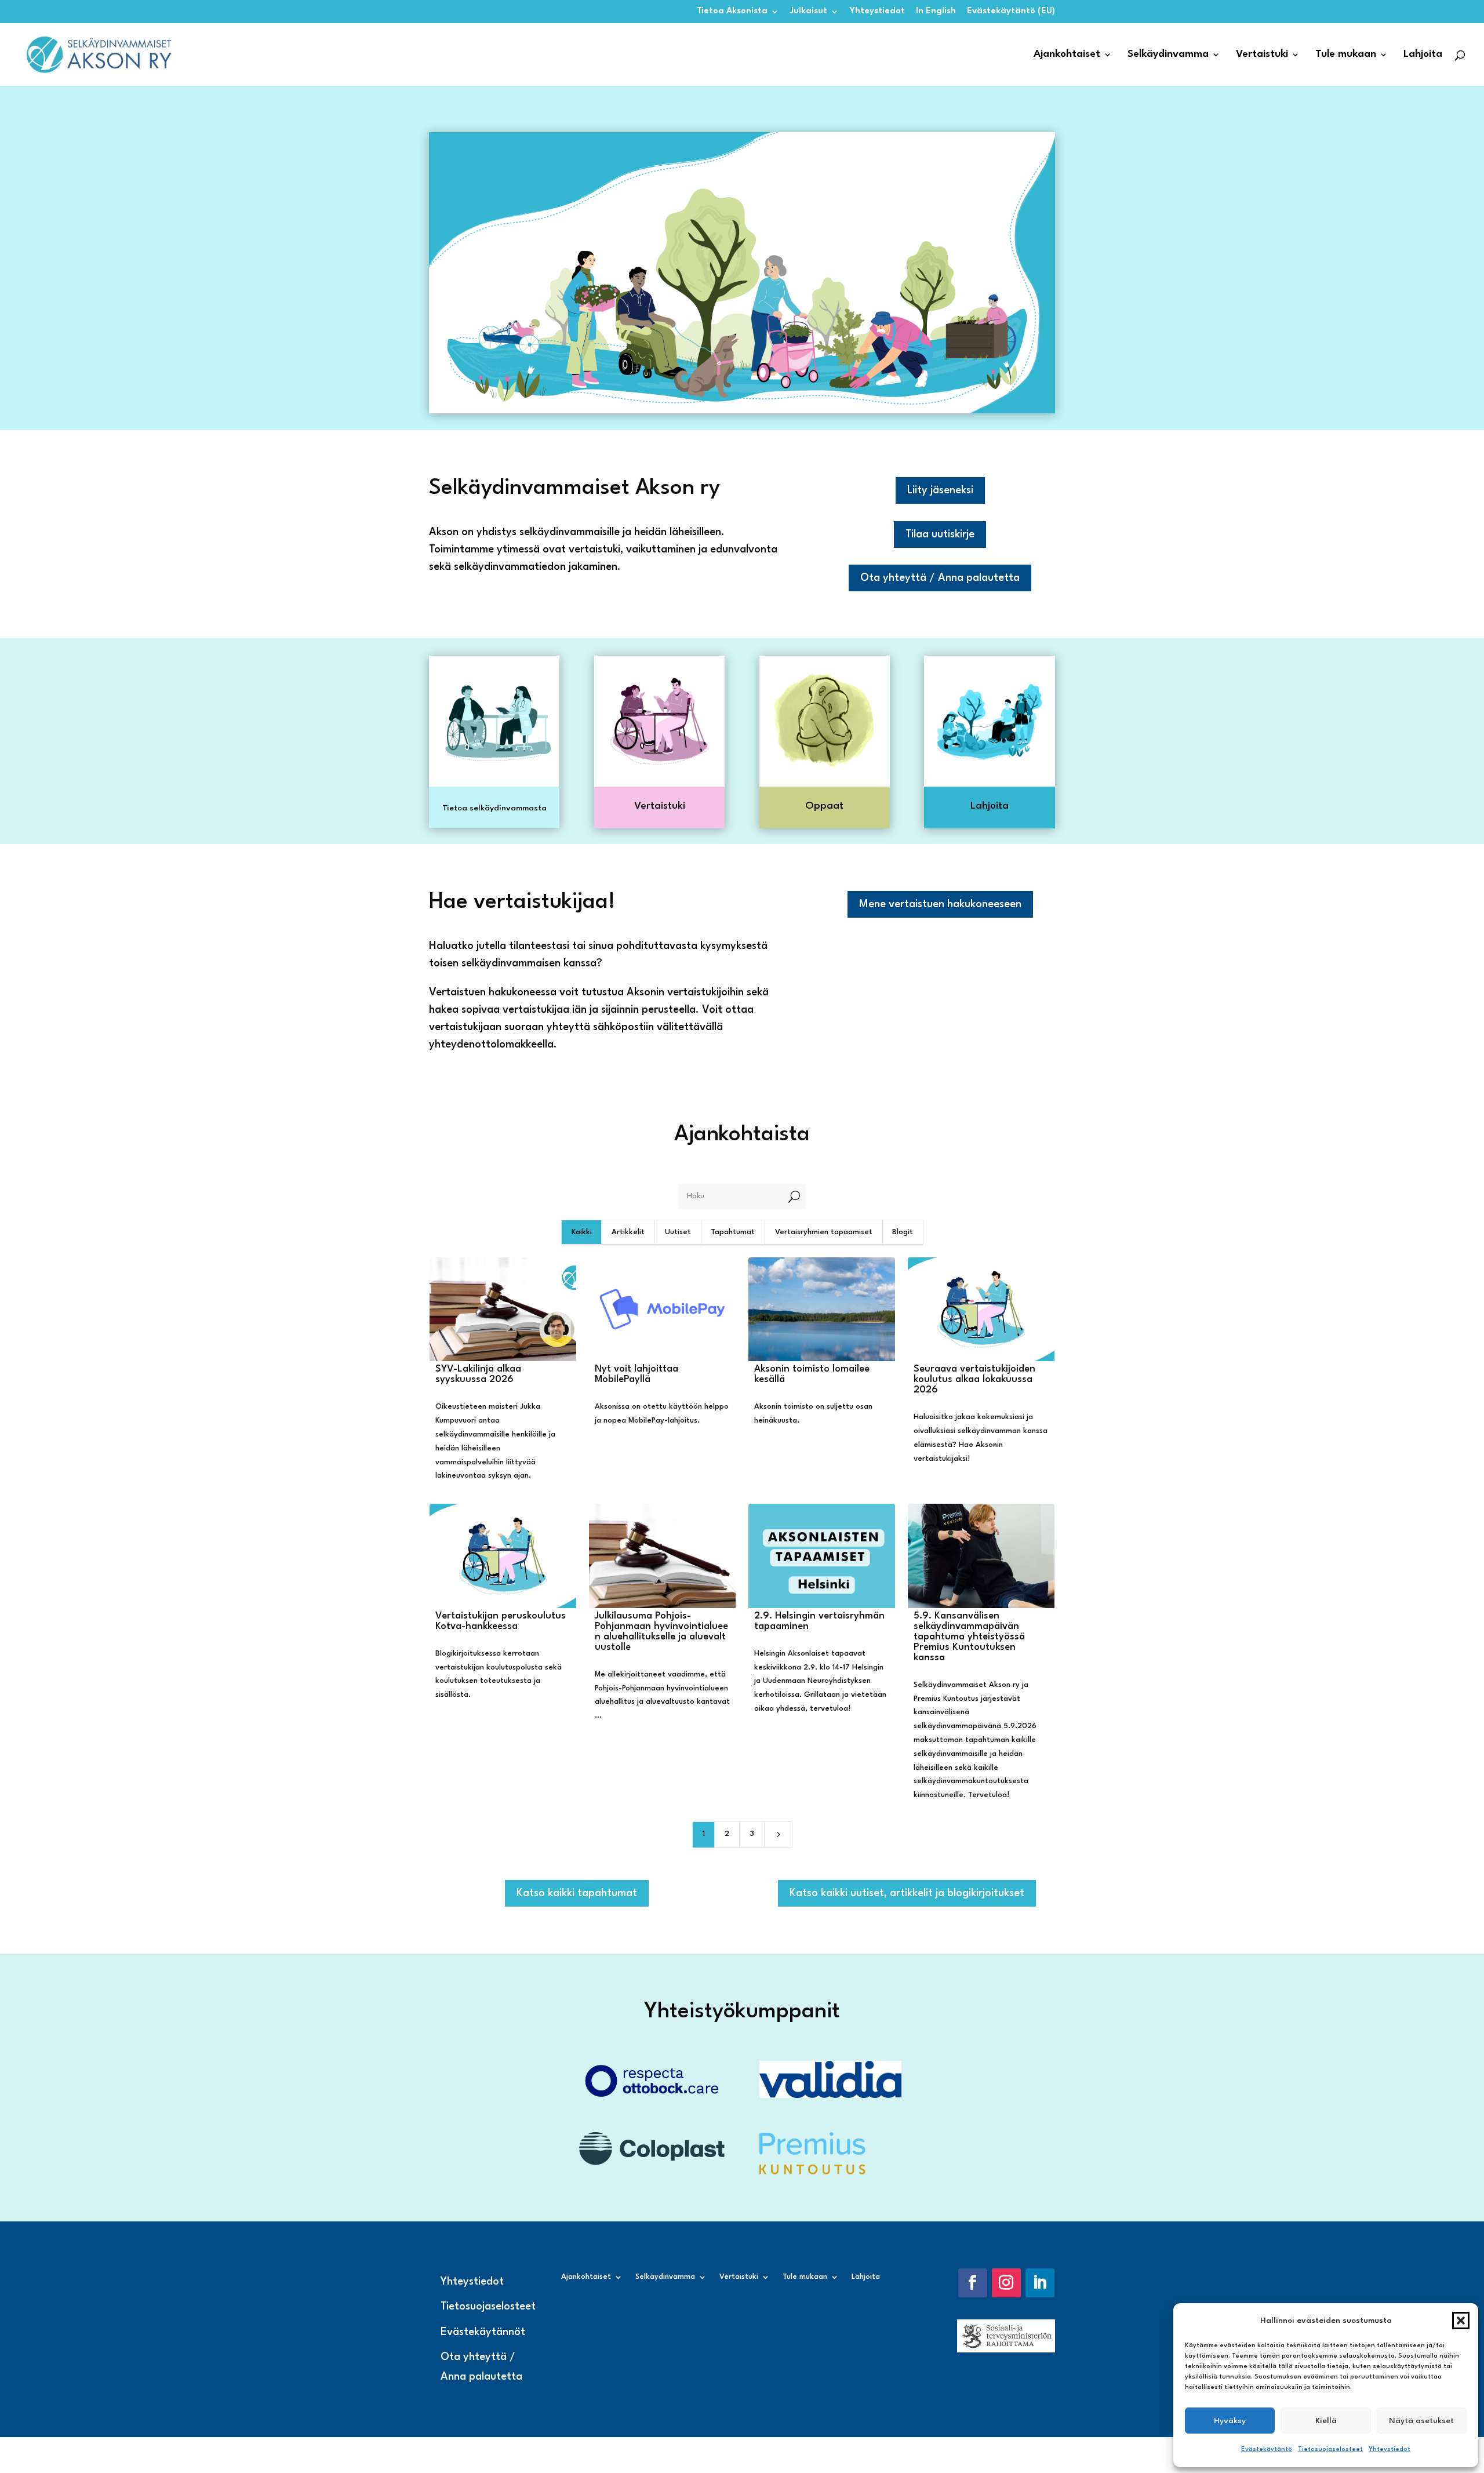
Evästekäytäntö (1267, 2450)
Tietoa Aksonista (732, 11)
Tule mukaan (1346, 55)
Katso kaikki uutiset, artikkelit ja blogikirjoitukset (907, 1893)
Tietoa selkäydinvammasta (494, 808)
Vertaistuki (1262, 55)
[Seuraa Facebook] (973, 2283)
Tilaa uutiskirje (940, 534)
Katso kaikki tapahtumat (577, 1893)
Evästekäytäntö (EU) (1011, 11)
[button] (1461, 2321)
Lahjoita (1423, 55)
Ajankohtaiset (1067, 55)
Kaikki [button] (582, 1232)
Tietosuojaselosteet (1330, 2450)
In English (936, 11)
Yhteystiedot (1390, 2450)
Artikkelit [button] (628, 1232)
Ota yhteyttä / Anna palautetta (940, 578)
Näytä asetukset (1421, 2421)
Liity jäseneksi (940, 490)
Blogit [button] (903, 1232)
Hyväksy (1230, 2421)
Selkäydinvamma (1168, 55)
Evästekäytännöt (483, 2332)
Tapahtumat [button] (733, 1232)
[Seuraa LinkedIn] (1040, 2283)
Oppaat (824, 806)
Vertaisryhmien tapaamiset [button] (824, 1232)
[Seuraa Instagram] (1006, 2283)
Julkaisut (809, 11)
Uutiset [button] (678, 1232)
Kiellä (1326, 2421)
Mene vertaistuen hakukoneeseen (940, 904)
